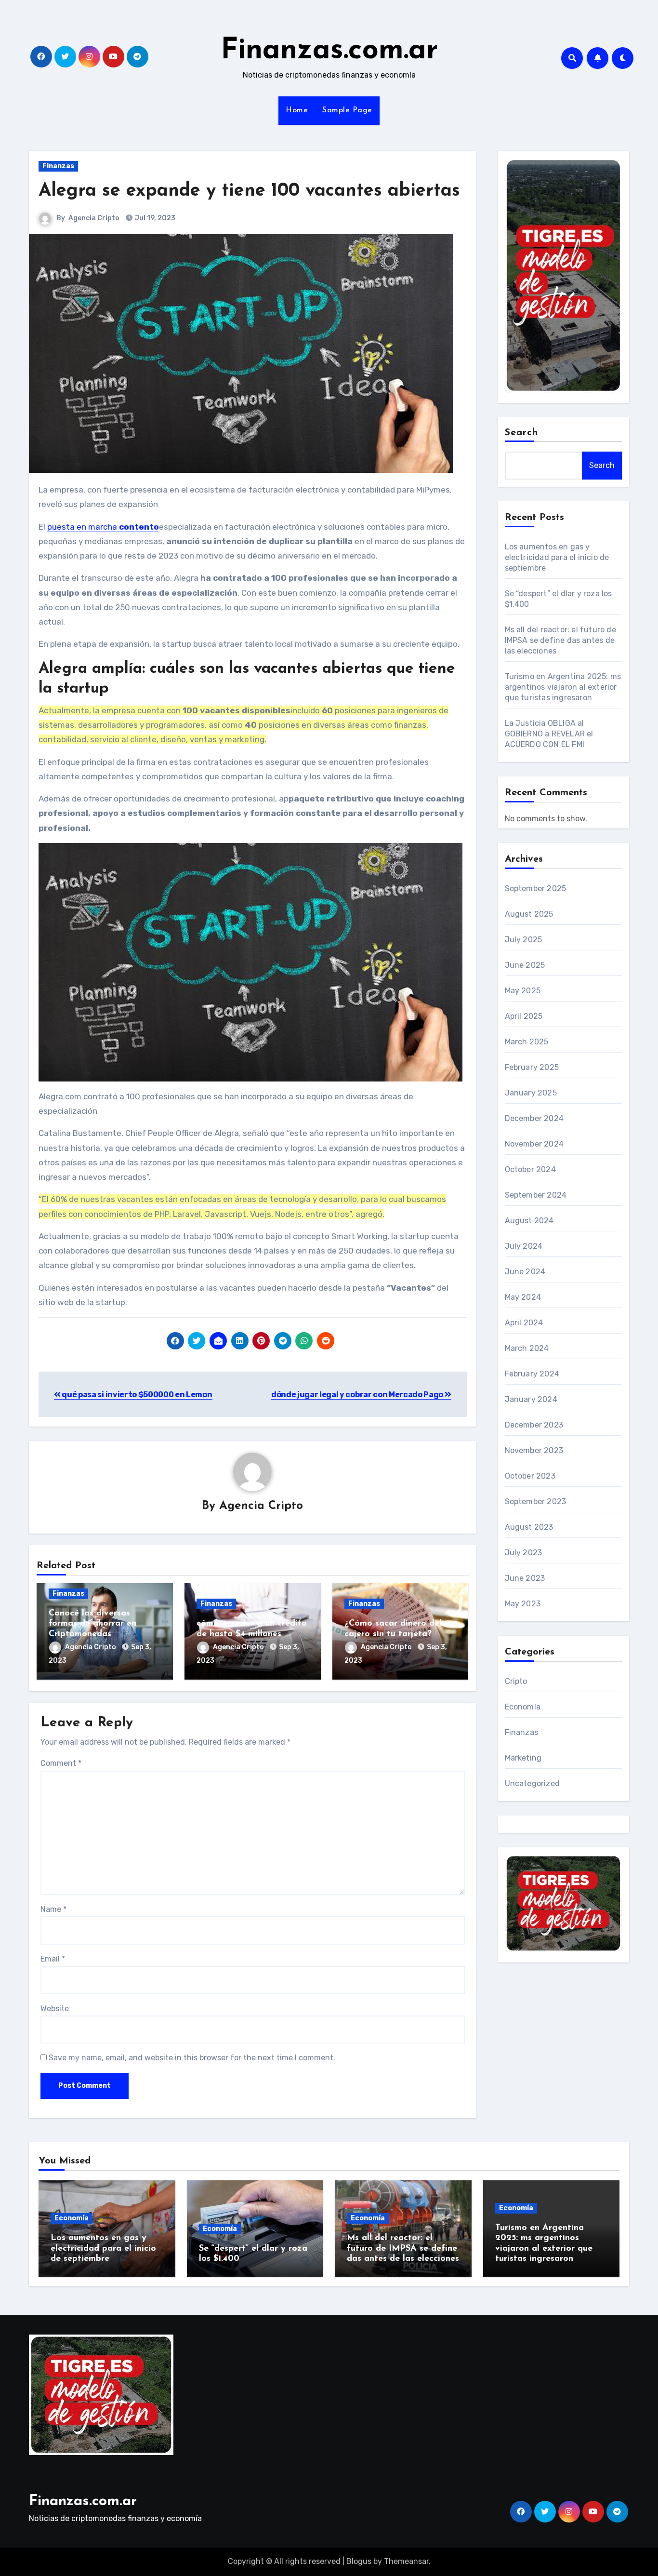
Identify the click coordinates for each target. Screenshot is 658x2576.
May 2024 (523, 1297)
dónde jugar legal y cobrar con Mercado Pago (358, 1395)
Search (522, 433)
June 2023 (525, 1578)
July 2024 (524, 1246)
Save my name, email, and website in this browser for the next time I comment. (192, 2058)
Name (53, 1909)
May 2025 (523, 991)
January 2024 (531, 1399)
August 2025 (529, 914)
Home (297, 110)
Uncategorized (533, 1783)
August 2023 (529, 1527)
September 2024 (536, 1195)
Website (55, 2009)
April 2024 (524, 1323)
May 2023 (523, 1604)
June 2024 (525, 1272)
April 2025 (524, 1016)
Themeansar (406, 2561)
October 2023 (530, 1476)
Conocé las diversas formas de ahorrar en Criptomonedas (92, 1624)
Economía (523, 1707)
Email (53, 1959)
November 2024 (534, 1144)
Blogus (359, 2561)
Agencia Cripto (94, 218)
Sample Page (347, 110)
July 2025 (524, 940)
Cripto (516, 1681)
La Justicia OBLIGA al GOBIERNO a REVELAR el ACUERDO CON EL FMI (549, 734)
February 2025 (532, 1067)
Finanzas (58, 166)
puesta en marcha (103, 527)
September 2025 (536, 888)
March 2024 (527, 1348)
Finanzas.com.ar (329, 51)
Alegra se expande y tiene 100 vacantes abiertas (249, 191)
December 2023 (534, 1425)
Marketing (523, 1758)
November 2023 (534, 1450)
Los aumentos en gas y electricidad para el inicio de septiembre (557, 557)
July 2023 (524, 1553)
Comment (61, 1763)
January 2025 (531, 1093)
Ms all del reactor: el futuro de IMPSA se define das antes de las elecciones (560, 640)
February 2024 (532, 1374)
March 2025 (527, 1042)
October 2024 (530, 1169)
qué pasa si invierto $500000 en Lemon (137, 1395)
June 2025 (525, 965)
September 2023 (536, 1502)
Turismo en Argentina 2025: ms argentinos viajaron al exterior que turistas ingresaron (563, 687)
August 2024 (529, 1221)
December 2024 (534, 1118)
